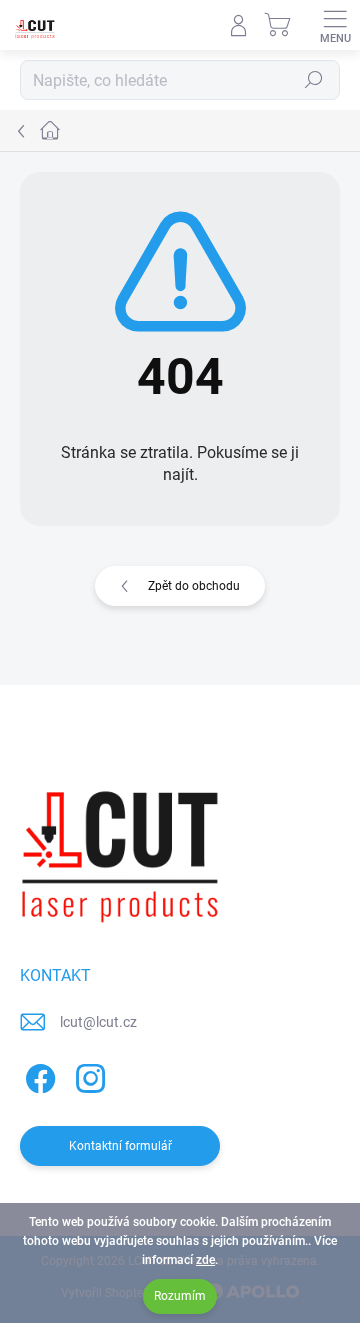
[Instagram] (87, 1074)
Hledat (314, 80)
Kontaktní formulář (120, 1146)
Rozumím (180, 1296)
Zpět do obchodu (194, 586)
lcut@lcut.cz (98, 1022)
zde (205, 1260)
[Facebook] (37, 1074)
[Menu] (335, 25)
